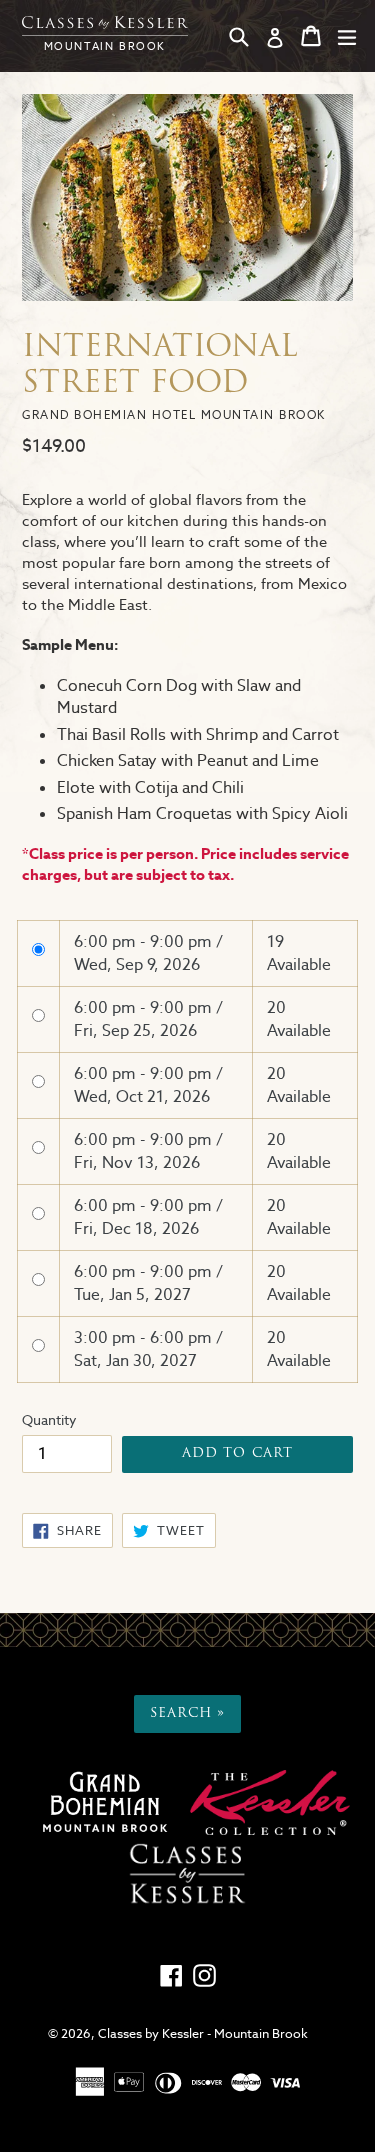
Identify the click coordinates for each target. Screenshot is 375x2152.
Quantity (49, 1420)
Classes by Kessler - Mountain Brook (203, 2033)
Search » (187, 1713)
